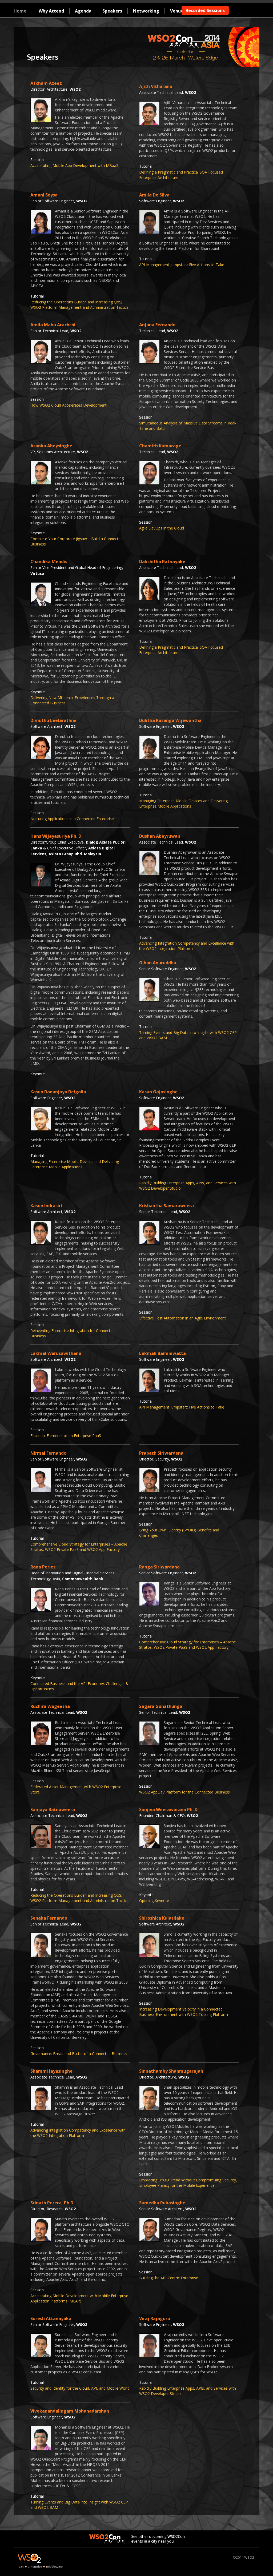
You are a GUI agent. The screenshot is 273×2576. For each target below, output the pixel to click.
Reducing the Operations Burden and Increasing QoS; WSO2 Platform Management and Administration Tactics (79, 305)
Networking (146, 11)
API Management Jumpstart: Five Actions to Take (182, 265)
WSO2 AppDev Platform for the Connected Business (184, 1792)
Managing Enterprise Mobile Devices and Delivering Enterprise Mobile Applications (183, 803)
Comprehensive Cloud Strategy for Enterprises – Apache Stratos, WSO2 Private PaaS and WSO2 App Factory (79, 1547)
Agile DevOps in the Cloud (162, 528)
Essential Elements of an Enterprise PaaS (66, 1436)
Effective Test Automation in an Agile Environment (182, 1318)
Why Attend (51, 11)
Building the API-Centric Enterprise (169, 2278)
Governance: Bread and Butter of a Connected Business (79, 2054)
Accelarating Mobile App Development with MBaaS (74, 165)
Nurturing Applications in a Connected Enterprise (72, 819)
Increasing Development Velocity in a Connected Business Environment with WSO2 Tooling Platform (184, 2012)
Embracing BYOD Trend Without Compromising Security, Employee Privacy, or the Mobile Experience (188, 2183)
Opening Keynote (154, 1901)
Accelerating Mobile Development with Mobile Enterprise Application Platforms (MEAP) (79, 2298)
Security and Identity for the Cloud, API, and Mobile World (80, 2388)
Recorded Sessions (205, 10)
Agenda (83, 11)
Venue (177, 11)
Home (20, 11)
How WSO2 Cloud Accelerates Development (69, 405)
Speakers (112, 11)
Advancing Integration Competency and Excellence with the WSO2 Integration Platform (187, 946)
